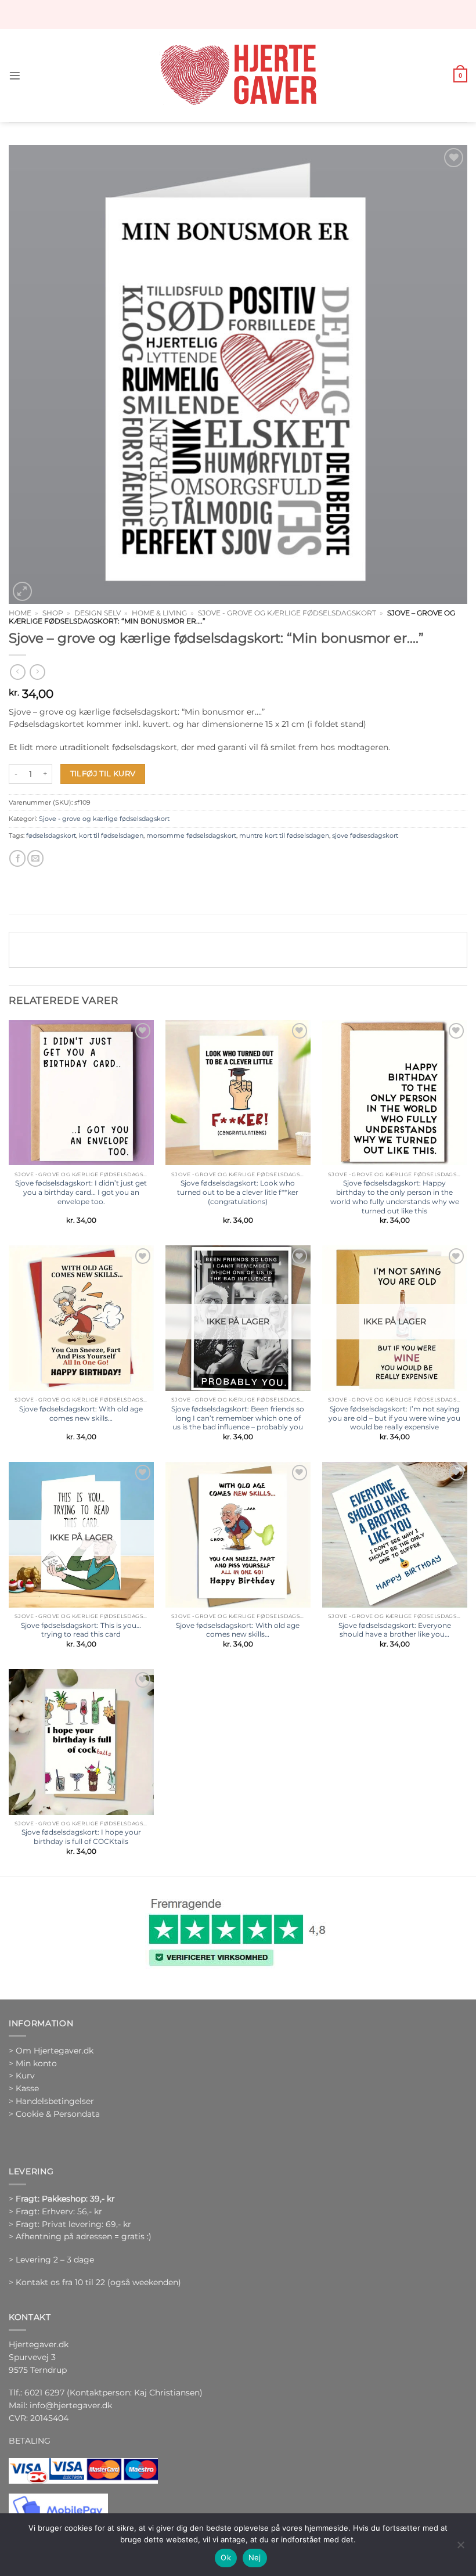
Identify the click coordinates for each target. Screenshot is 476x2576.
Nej (255, 2557)
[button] (15, 76)
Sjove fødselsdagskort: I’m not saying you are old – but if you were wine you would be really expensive (394, 1418)
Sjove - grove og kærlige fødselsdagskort (287, 613)
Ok (226, 2557)
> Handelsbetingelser (51, 2101)
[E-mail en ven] (35, 858)
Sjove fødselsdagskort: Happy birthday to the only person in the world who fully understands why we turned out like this (395, 1197)
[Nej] (460, 2548)
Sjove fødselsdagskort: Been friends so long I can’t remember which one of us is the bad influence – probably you (238, 1418)
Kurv (25, 2076)
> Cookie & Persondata (54, 2114)
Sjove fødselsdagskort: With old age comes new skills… (81, 1413)
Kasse (27, 2088)
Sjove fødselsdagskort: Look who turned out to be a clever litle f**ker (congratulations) (238, 1192)
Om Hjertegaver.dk (55, 2051)
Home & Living (159, 613)
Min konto (36, 2063)
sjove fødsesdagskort (365, 835)
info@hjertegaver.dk (70, 2405)
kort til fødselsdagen (111, 835)
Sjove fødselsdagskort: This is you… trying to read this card (81, 1630)
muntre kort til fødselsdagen (284, 835)
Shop (53, 613)
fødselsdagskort (51, 835)
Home (20, 613)
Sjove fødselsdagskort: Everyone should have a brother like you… (395, 1630)
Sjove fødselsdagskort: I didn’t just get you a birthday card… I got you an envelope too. (81, 1192)
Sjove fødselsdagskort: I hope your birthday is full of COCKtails (81, 1837)
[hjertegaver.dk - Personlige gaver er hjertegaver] (238, 75)
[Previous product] (37, 672)
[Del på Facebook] (17, 858)
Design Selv (98, 613)
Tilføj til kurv (103, 773)
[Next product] (17, 672)
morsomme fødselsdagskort (191, 835)
